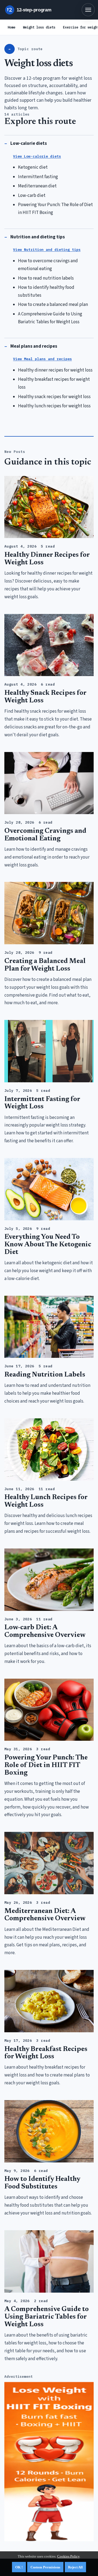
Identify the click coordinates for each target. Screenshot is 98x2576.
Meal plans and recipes (34, 346)
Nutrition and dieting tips (38, 237)
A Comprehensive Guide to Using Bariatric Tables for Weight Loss (47, 2317)
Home (11, 27)
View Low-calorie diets (37, 156)
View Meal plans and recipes (42, 359)
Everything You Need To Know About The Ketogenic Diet (48, 1245)
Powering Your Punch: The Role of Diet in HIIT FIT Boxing (46, 1766)
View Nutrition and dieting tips (47, 250)
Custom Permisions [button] (45, 2567)
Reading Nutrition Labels (45, 1375)
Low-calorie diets (29, 143)
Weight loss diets (39, 27)
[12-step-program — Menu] (88, 10)
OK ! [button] (19, 2567)
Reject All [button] (75, 2567)
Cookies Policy (68, 2556)
